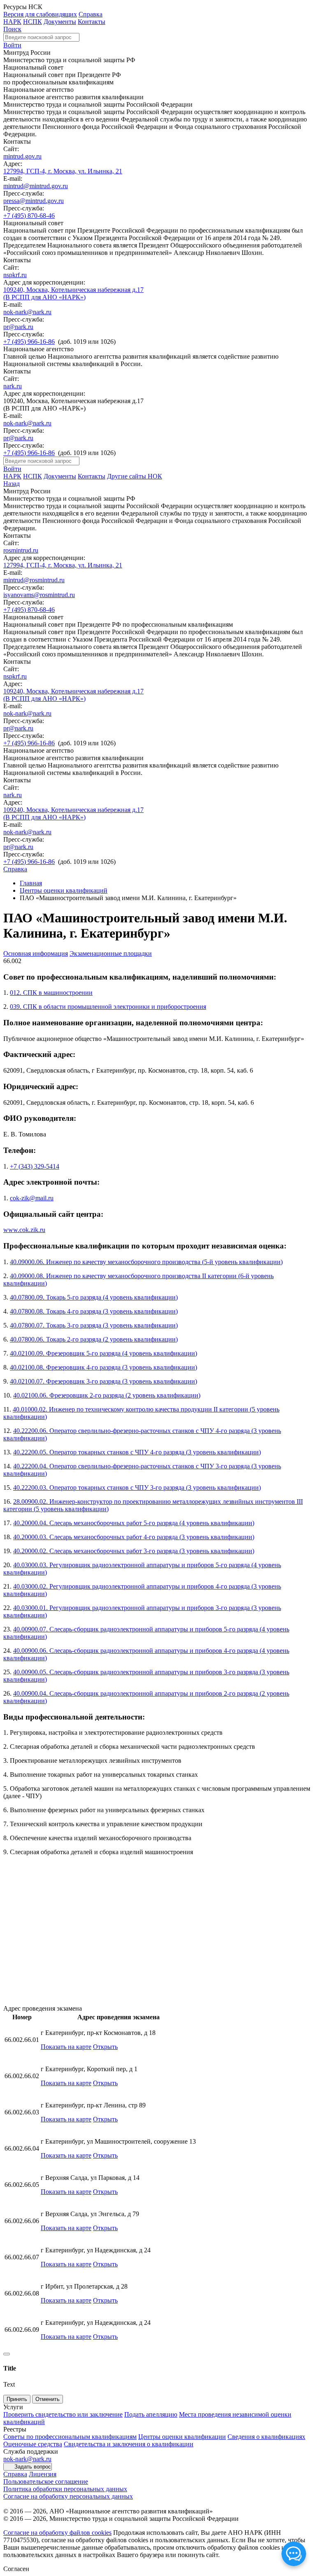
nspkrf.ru (15, 275)
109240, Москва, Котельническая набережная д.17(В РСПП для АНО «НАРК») (73, 293)
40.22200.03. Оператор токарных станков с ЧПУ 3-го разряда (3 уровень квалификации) (137, 1487)
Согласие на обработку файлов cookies (57, 2533)
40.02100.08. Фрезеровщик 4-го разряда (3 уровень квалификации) (103, 1367)
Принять (17, 2399)
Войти (12, 45)
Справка (91, 14)
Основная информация (36, 953)
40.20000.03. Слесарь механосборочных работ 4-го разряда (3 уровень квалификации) (134, 1537)
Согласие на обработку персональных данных (68, 2496)
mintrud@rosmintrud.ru (34, 580)
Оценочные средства (33, 2444)
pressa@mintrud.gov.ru (34, 201)
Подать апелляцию (151, 2414)
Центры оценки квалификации (182, 2437)
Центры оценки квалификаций (64, 890)
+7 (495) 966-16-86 (29, 342)
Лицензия (43, 2474)
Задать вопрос (33, 2467)
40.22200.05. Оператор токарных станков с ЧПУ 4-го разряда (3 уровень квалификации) (137, 1452)
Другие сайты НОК (135, 476)
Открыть (105, 2047)
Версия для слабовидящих (40, 14)
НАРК (12, 22)
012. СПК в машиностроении (51, 993)
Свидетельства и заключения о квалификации (129, 2444)
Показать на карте (66, 2047)
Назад (12, 484)
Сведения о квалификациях (266, 2437)
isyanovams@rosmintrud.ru (39, 595)
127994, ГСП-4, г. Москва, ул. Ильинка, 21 (63, 171)
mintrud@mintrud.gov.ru (36, 186)
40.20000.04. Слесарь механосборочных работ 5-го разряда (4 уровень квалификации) (134, 1523)
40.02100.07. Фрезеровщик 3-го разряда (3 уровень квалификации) (103, 1381)
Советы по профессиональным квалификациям (70, 2437)
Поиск (12, 29)
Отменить (48, 2399)
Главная (31, 883)
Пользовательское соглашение (46, 2481)
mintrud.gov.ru (22, 156)
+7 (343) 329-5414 (35, 1166)
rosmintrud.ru (21, 550)
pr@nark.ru (18, 327)
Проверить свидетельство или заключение (63, 2414)
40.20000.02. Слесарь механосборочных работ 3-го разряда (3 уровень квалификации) (134, 1551)
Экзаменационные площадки (111, 953)
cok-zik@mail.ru (32, 1198)
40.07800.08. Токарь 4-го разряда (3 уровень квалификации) (94, 1311)
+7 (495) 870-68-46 (29, 216)
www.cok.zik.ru (24, 1230)
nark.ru (13, 386)
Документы (60, 22)
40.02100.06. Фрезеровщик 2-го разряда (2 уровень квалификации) (107, 1395)
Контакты (92, 22)
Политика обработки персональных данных (65, 2489)
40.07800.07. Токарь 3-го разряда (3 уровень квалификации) (94, 1325)
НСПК (33, 22)
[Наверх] (7, 2354)
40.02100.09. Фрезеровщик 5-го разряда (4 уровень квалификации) (103, 1353)
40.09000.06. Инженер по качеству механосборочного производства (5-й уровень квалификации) (146, 1262)
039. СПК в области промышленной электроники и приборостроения (108, 1007)
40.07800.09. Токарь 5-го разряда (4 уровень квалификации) (94, 1297)
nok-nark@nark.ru (27, 312)
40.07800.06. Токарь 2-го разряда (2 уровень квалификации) (94, 1339)
